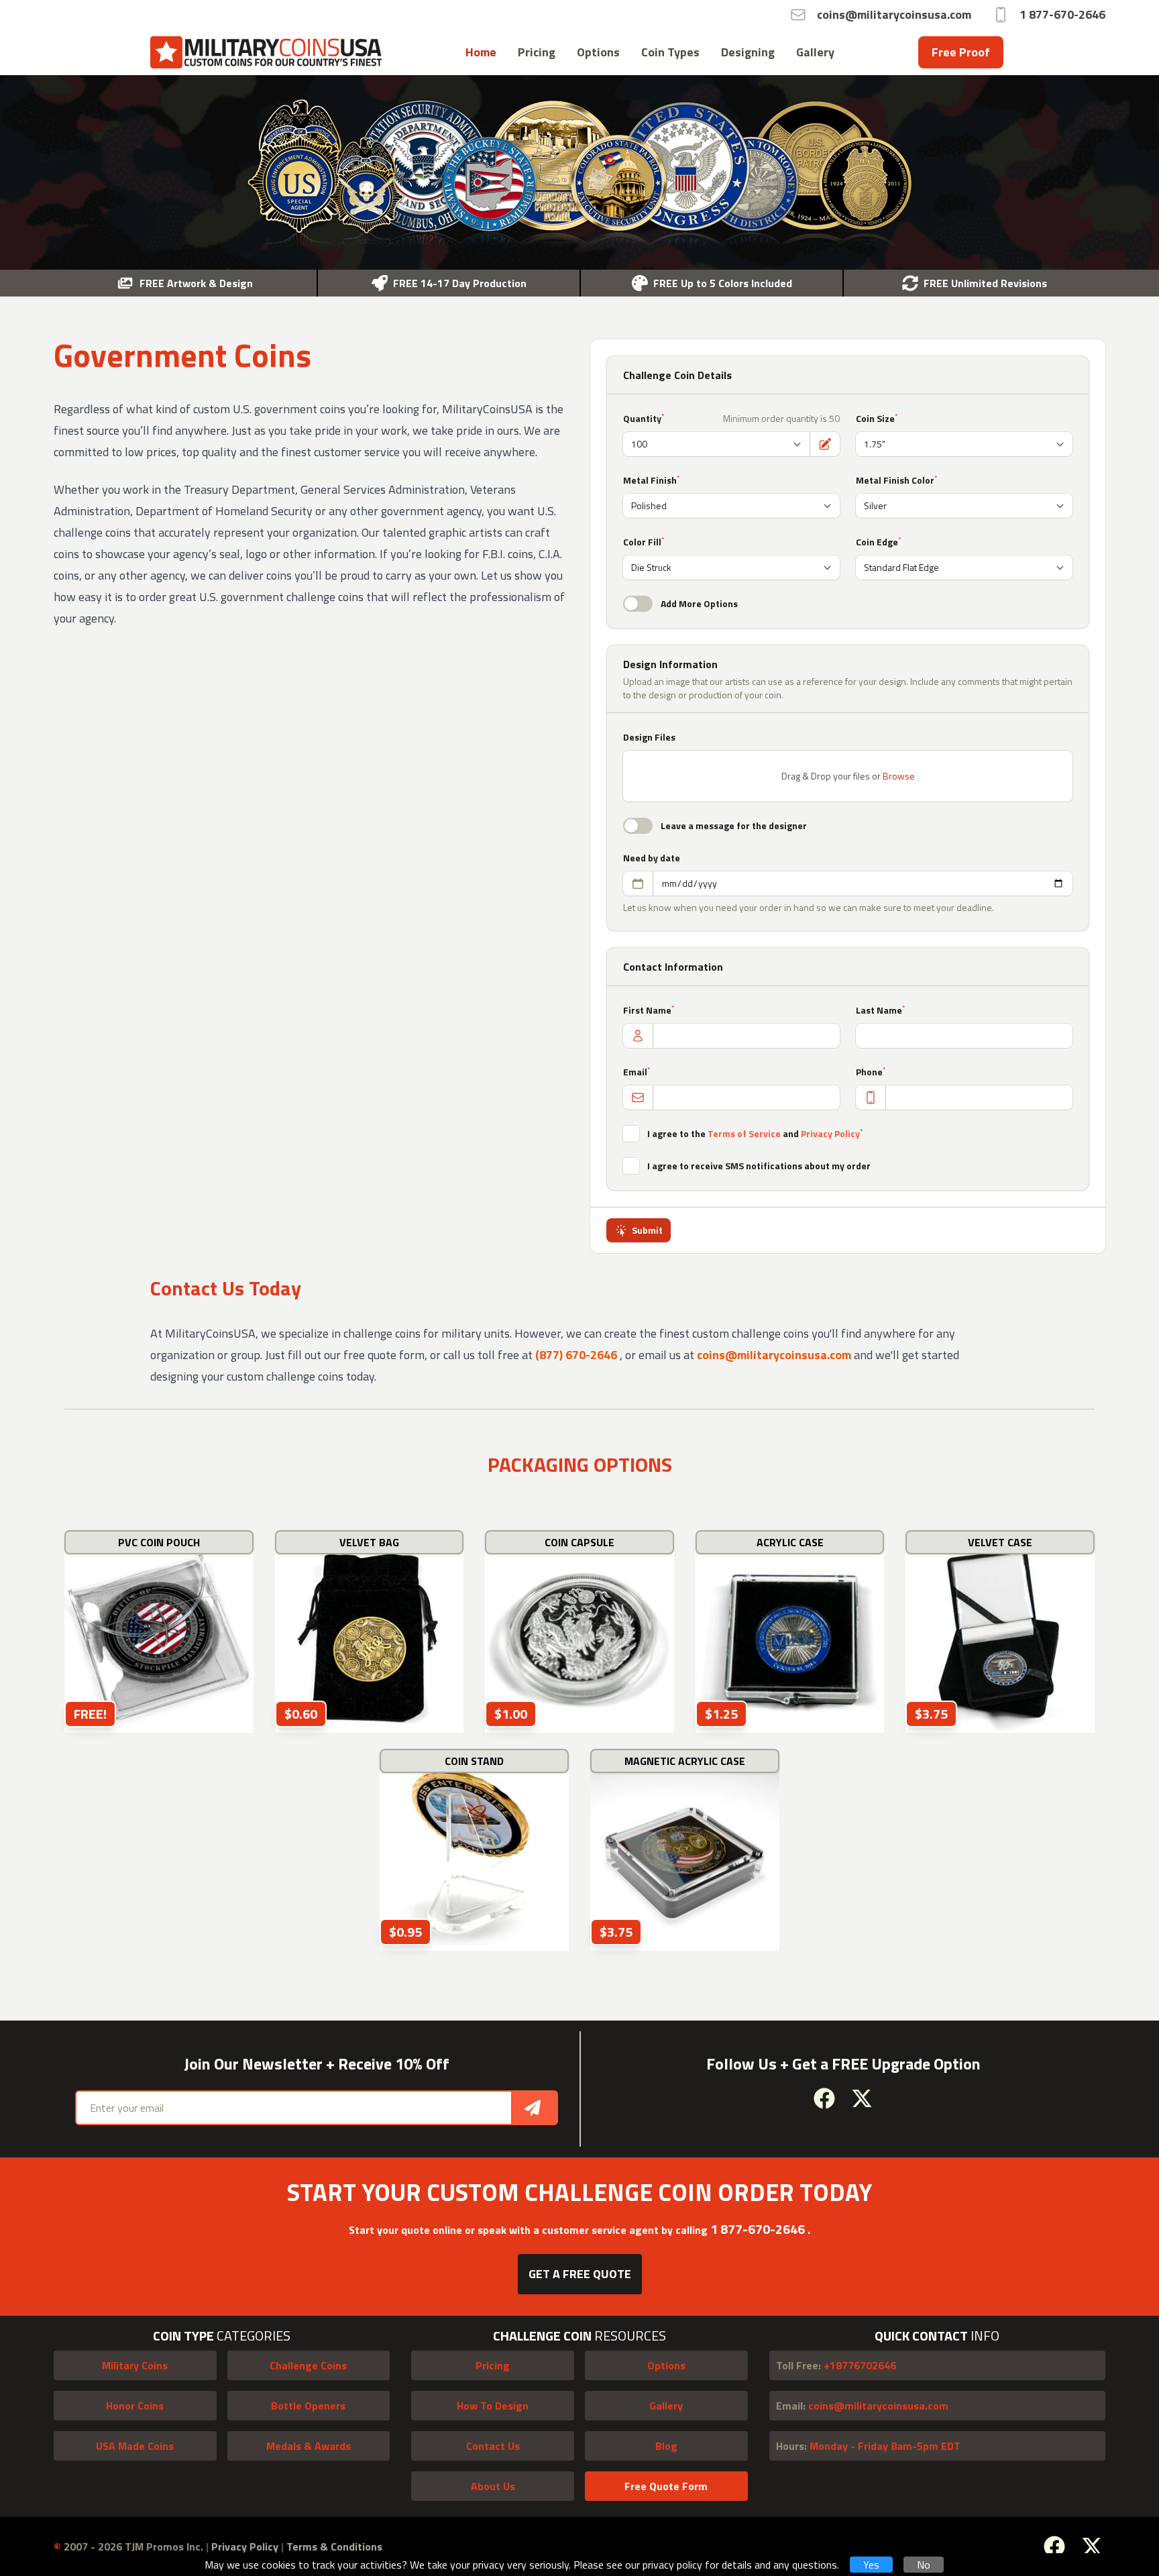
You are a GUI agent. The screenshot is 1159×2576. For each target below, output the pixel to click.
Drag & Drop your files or (848, 776)
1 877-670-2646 (759, 2229)
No (924, 2565)
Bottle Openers (308, 2406)
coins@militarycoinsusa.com (774, 1355)
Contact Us (493, 2446)
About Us (493, 2486)
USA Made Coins (135, 2446)
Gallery (815, 52)
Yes (871, 2565)
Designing (748, 52)
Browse (899, 776)
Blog (666, 2446)
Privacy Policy (830, 1133)
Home (481, 52)
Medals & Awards (309, 2446)
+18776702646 (836, 2365)
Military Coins (135, 2365)
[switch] (638, 604)
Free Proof (961, 52)
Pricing (537, 52)
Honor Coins (135, 2406)
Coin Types (670, 52)
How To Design (493, 2406)
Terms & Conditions (334, 2546)
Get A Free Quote (580, 2274)
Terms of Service (744, 1133)
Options (598, 52)
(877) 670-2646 (577, 1355)
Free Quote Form (666, 2486)
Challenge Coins (308, 2365)
